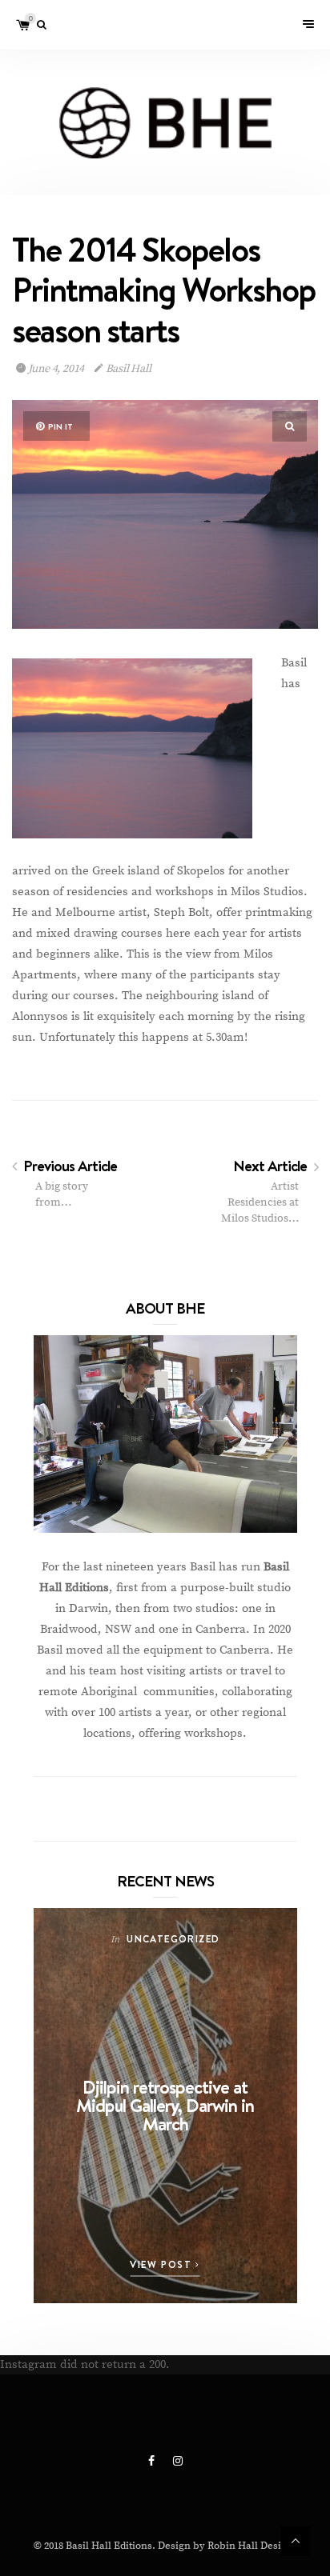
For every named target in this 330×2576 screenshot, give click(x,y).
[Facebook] (153, 2462)
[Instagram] (178, 2462)
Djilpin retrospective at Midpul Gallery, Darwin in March (165, 2105)
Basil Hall (127, 369)
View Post (163, 2264)
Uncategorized (173, 1939)
